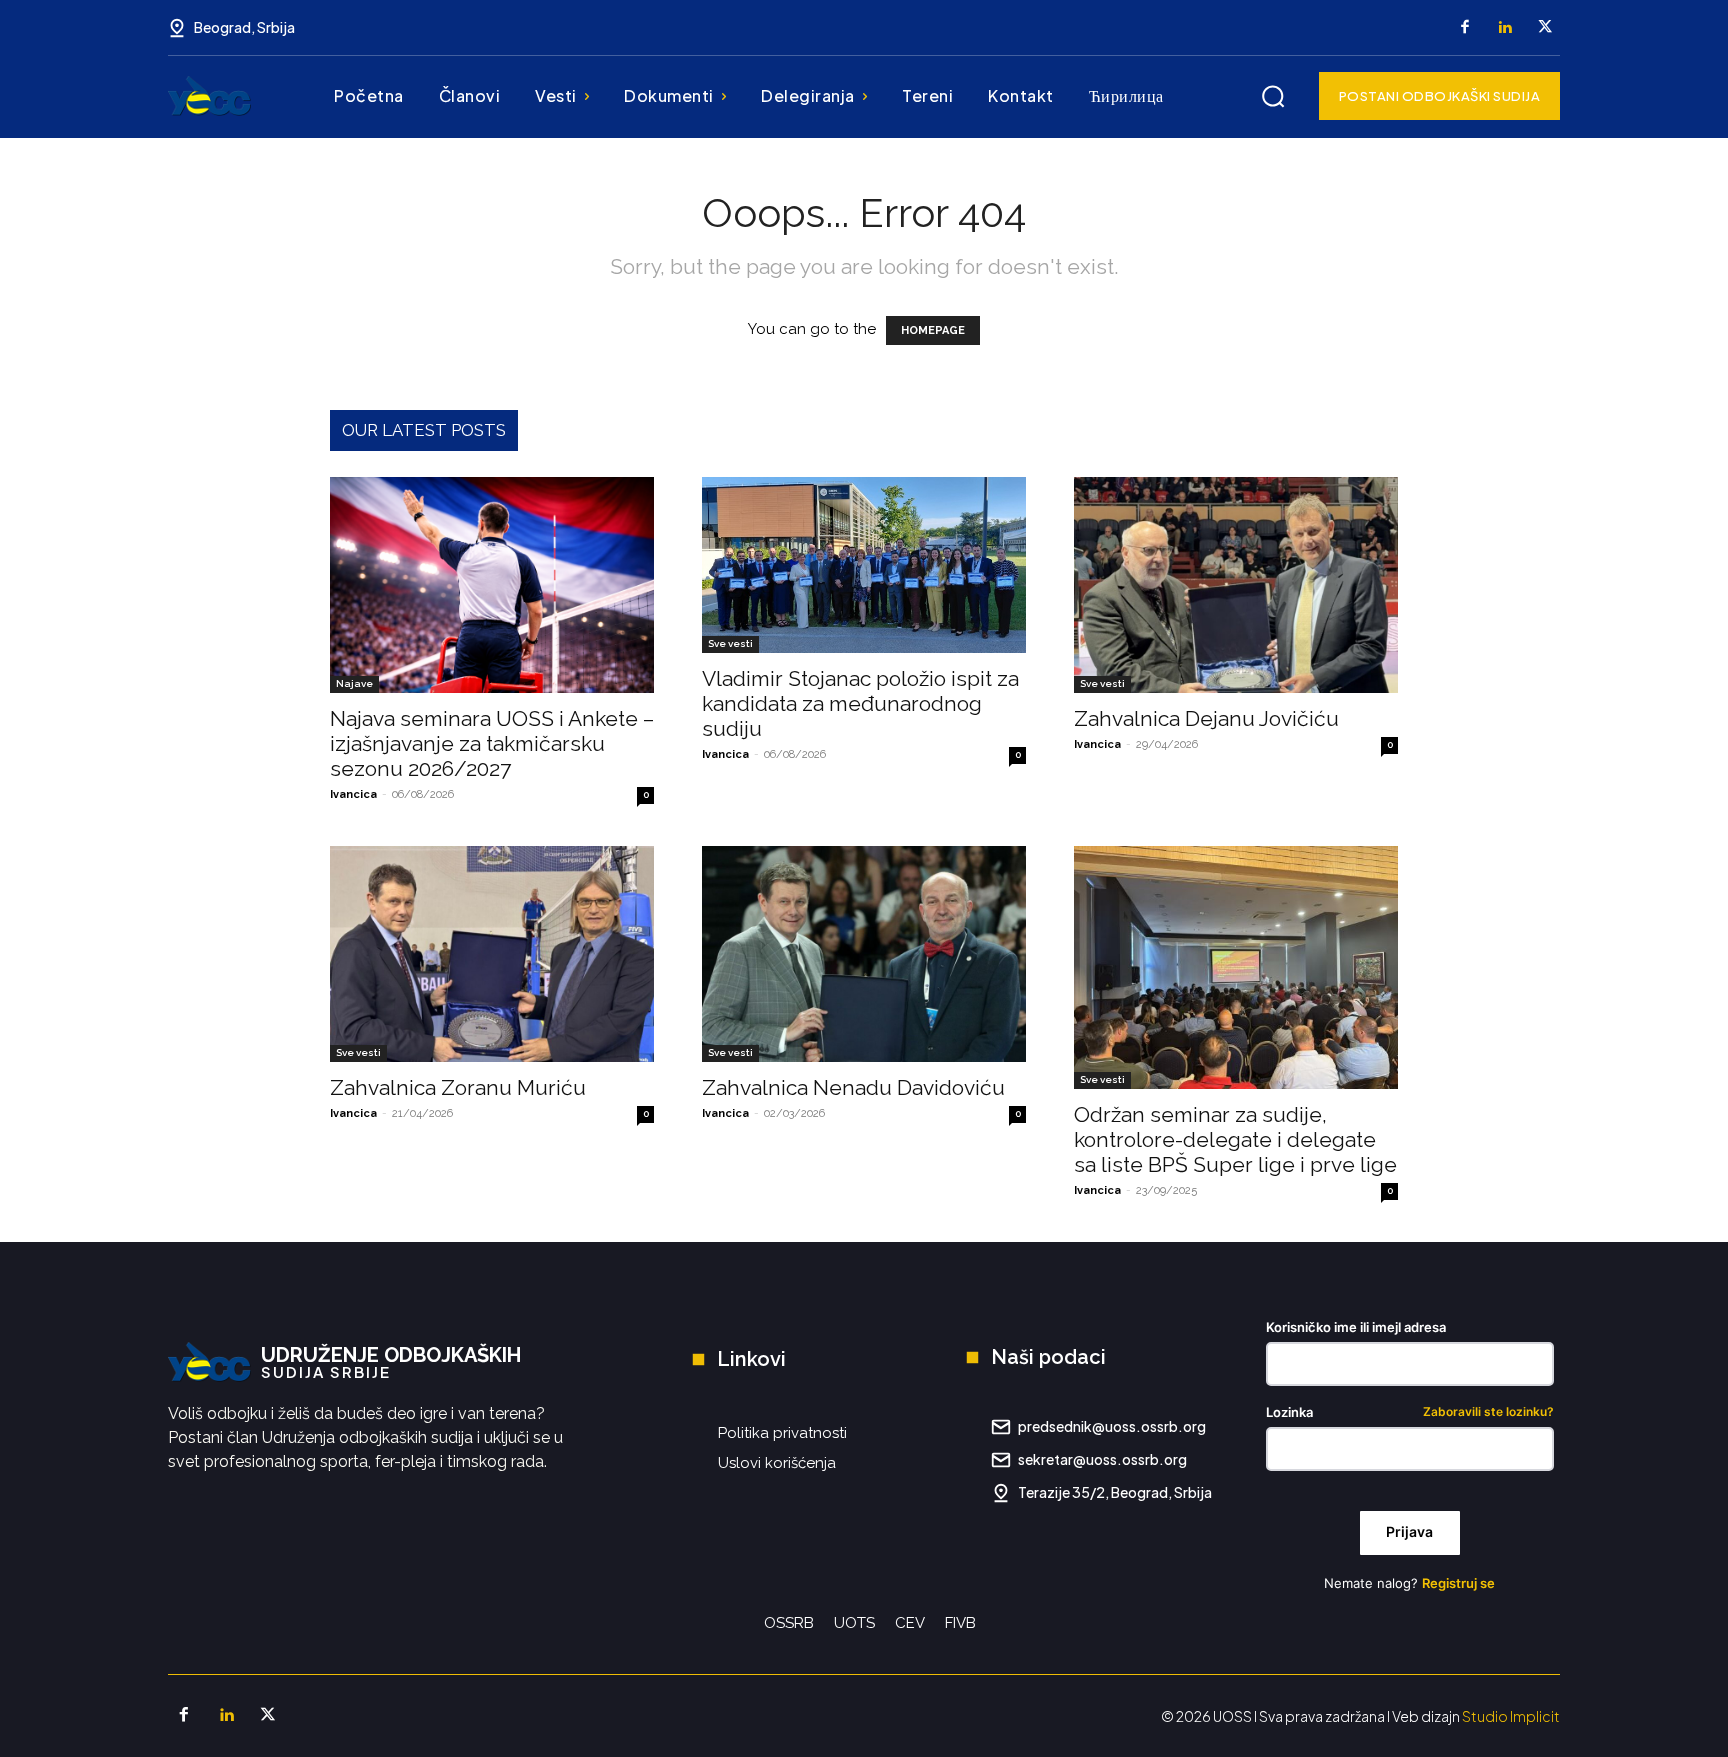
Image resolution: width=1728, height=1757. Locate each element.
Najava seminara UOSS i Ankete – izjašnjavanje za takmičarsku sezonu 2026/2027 (492, 743)
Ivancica (353, 794)
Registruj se (1458, 1583)
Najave (354, 683)
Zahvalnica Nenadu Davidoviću (853, 1087)
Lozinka (1410, 1412)
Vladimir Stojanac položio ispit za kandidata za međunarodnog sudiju (860, 703)
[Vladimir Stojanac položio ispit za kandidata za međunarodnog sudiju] (864, 565)
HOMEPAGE (933, 330)
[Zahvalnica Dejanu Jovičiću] (1236, 585)
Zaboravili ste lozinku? (1488, 1412)
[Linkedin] (1505, 28)
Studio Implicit (1511, 1716)
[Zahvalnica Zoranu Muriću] (492, 954)
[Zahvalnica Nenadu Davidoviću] (864, 954)
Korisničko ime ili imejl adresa (1356, 1327)
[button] (1273, 96)
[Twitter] (1545, 28)
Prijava (1409, 1531)
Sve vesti (730, 643)
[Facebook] (1465, 28)
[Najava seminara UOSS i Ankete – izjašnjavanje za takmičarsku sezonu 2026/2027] (492, 585)
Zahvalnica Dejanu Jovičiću (1206, 718)
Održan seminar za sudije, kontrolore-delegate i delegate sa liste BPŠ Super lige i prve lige (1235, 1139)
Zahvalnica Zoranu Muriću (458, 1087)
